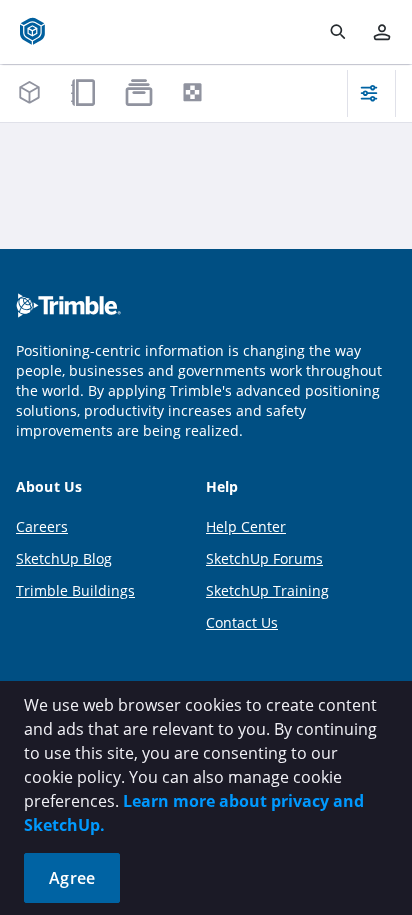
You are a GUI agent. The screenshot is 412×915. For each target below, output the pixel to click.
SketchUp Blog (64, 558)
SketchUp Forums (264, 558)
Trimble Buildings (75, 590)
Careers (42, 526)
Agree (72, 878)
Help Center (246, 526)
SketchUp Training (267, 590)
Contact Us (242, 622)
